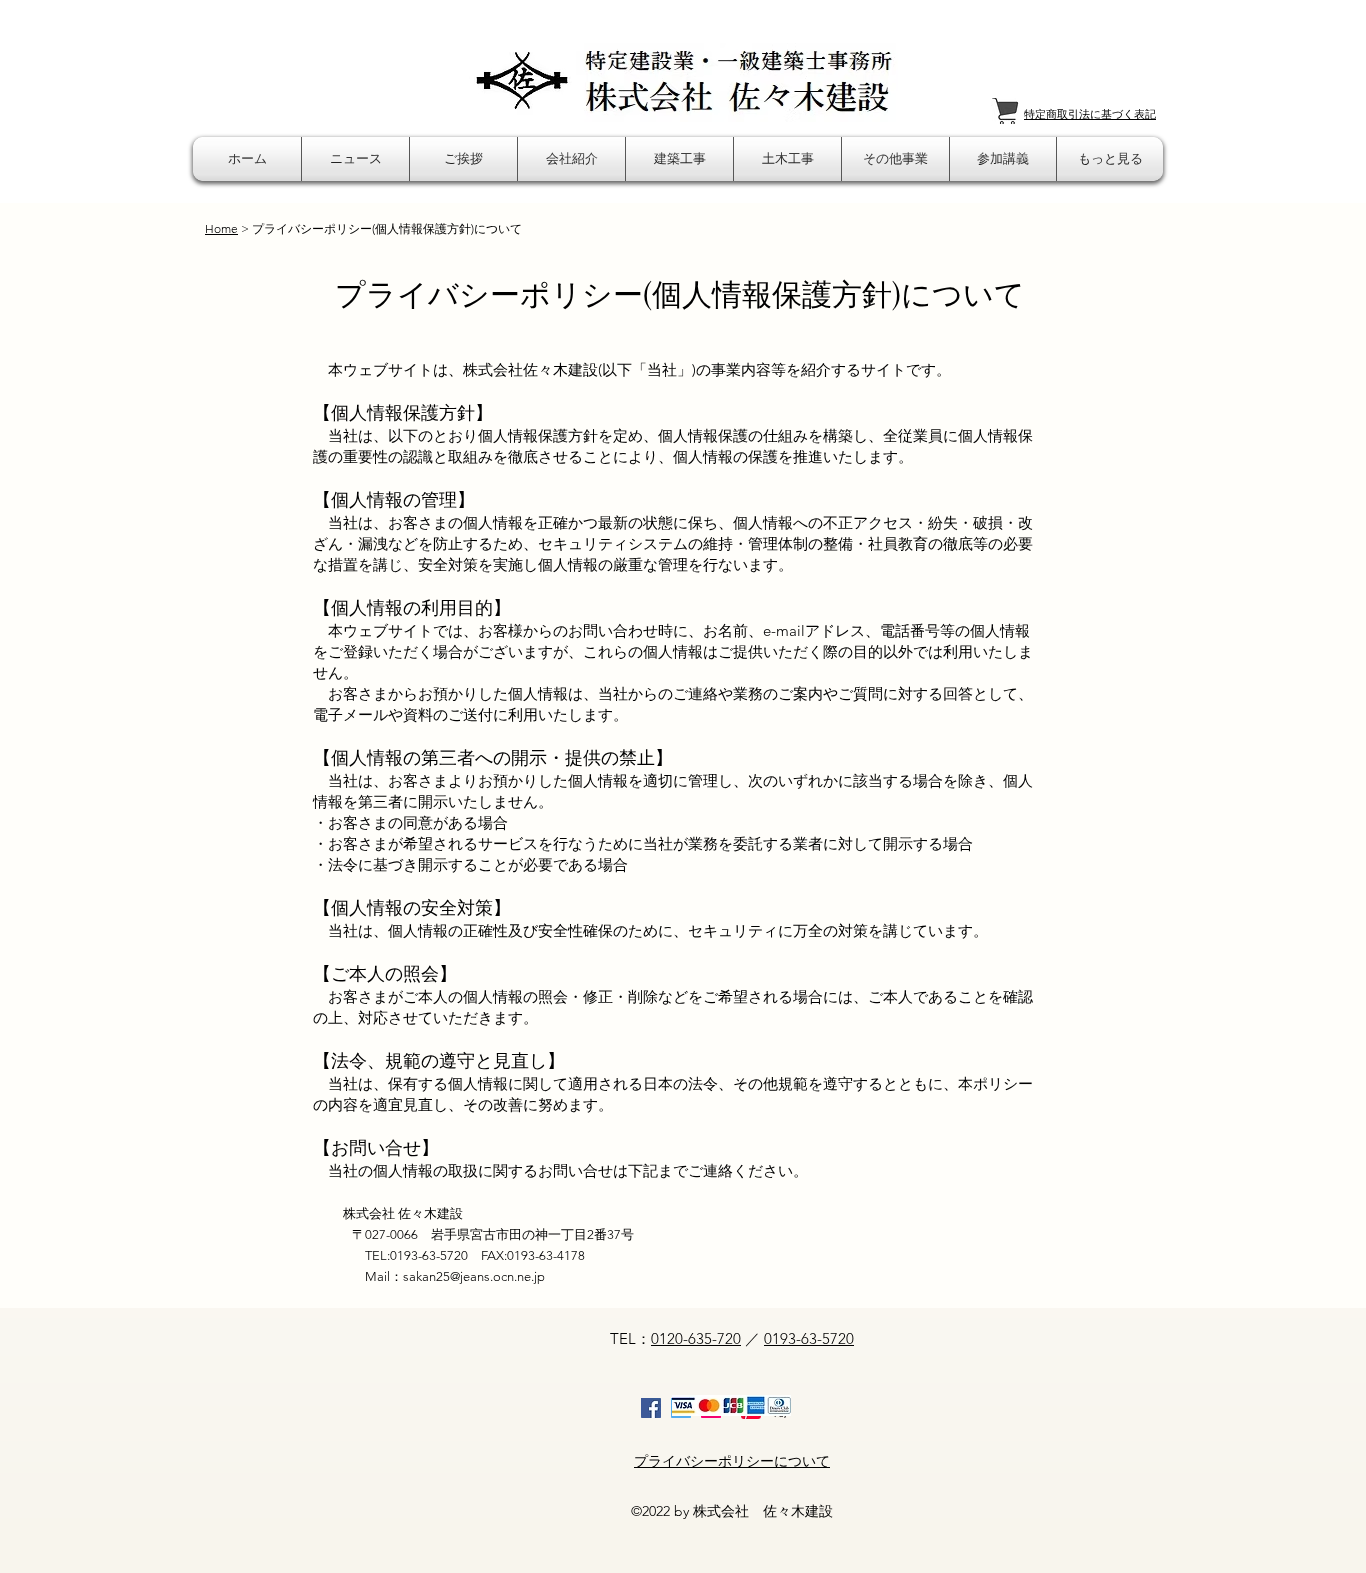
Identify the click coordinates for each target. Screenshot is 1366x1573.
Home (221, 228)
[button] (355, 159)
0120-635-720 (696, 1338)
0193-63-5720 (809, 1338)
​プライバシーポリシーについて (732, 1461)
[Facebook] (651, 1408)
